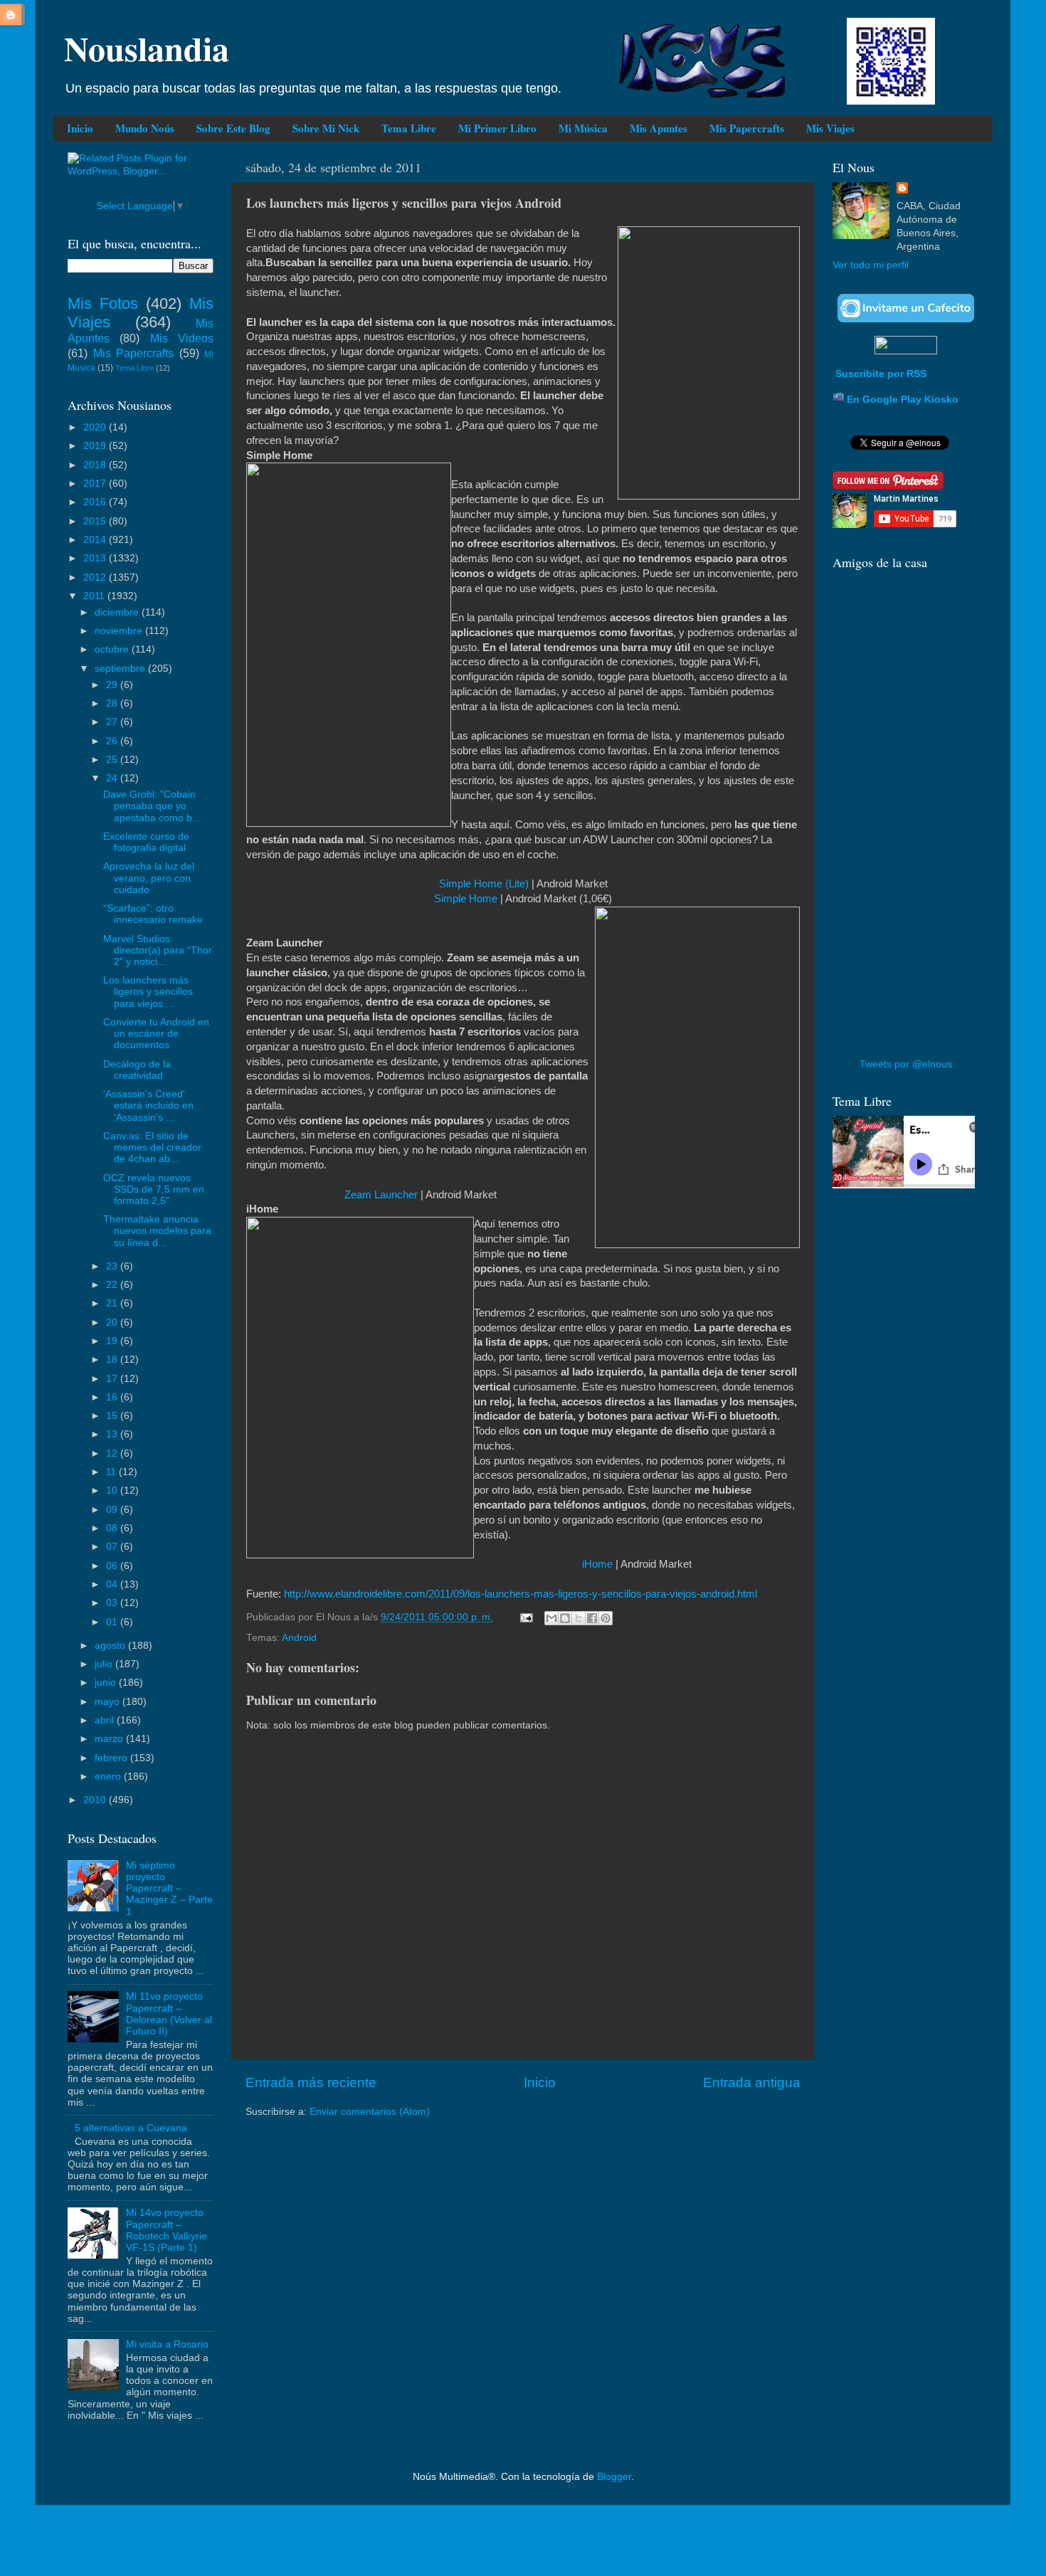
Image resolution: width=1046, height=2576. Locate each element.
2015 (96, 521)
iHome (597, 1564)
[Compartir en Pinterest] (606, 1618)
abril (106, 1720)
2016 (96, 502)
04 (113, 1584)
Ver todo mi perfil (871, 265)
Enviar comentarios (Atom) (370, 2112)
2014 (96, 540)
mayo (109, 1702)
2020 (96, 427)
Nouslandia (147, 48)
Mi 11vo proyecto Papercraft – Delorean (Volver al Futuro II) (169, 2014)
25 (113, 760)
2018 (96, 465)
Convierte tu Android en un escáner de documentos (156, 1034)
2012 (96, 577)
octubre (113, 649)
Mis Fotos (103, 303)
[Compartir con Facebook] (592, 1618)
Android (299, 1638)
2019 (96, 446)
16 (113, 1397)
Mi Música (583, 128)
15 (113, 1416)
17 (113, 1379)
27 (113, 722)
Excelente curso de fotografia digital (146, 842)
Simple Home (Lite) (484, 884)
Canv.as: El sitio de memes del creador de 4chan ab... (152, 1147)
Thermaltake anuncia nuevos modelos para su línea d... (157, 1231)
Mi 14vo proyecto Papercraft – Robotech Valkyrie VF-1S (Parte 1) (167, 2230)
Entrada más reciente (311, 2083)
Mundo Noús (145, 128)
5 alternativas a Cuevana (131, 2128)
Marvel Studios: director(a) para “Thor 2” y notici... (158, 950)
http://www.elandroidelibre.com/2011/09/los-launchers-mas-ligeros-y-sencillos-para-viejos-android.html (521, 1594)
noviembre (120, 631)
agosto (111, 1646)
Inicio (80, 128)
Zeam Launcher (381, 1195)
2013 (96, 558)
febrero (112, 1758)
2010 (96, 1800)
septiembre (121, 669)
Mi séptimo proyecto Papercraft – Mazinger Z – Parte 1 (169, 1889)
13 (113, 1434)
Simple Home (466, 899)
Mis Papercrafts (747, 128)
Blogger (614, 2477)
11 (112, 1472)
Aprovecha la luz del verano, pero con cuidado (149, 878)
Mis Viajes (830, 128)
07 (113, 1547)
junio (107, 1683)
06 (113, 1566)
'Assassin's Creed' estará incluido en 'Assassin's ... (148, 1105)
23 (113, 1266)
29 (113, 685)
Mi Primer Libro (497, 128)
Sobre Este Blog (233, 128)
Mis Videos (182, 338)
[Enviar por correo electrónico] (551, 1618)
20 (113, 1323)
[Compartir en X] (579, 1618)
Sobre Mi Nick (326, 128)
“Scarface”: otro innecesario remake (153, 914)
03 (113, 1603)
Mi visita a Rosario (167, 2344)
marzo (110, 1739)
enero (109, 1777)
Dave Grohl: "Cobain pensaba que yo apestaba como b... (152, 806)
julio (105, 1664)
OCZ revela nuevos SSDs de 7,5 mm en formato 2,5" (154, 1189)
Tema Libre (409, 128)
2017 (96, 484)
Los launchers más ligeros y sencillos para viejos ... (148, 992)
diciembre (118, 612)
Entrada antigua (752, 2083)
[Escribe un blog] (565, 1618)
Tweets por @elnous (906, 1064)
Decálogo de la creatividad (137, 1070)
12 (113, 1453)
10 (113, 1490)
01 (113, 1622)
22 (113, 1285)
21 (113, 1303)
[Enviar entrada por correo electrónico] (525, 1617)
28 (113, 703)
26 (113, 741)
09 (113, 1510)
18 (113, 1360)
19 (113, 1341)
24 (113, 778)
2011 (95, 596)
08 (113, 1528)
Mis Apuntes (659, 128)
